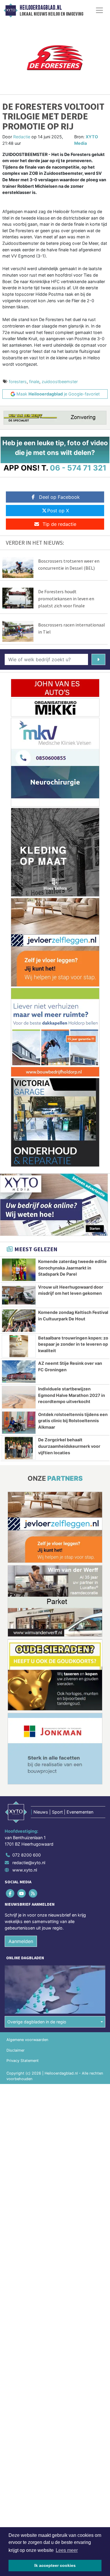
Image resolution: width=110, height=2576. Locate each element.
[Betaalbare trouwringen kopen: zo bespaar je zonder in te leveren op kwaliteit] (19, 1346)
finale (34, 382)
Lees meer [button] (67, 2550)
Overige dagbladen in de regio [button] (37, 2022)
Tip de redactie (59, 524)
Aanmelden (21, 1941)
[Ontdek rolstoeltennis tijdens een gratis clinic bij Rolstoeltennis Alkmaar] (19, 1423)
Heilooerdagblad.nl (41, 8)
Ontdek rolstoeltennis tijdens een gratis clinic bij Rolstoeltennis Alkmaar (73, 1421)
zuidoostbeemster (60, 382)
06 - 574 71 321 (78, 468)
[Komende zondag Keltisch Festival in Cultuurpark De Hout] (19, 1321)
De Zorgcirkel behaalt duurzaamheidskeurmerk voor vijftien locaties (69, 1446)
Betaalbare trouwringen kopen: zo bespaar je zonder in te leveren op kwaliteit (73, 1344)
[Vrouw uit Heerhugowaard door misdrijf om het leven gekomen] (19, 1295)
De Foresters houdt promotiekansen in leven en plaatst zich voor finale (66, 599)
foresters (18, 382)
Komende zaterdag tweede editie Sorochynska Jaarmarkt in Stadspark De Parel (72, 1268)
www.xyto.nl (25, 1870)
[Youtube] (22, 1893)
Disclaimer (16, 2050)
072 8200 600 (27, 1855)
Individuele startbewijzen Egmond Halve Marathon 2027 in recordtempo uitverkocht (72, 1395)
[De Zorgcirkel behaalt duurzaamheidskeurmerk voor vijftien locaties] (19, 1448)
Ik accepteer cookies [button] (55, 2565)
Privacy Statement (23, 2061)
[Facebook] (10, 1893)
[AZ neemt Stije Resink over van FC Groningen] (19, 1372)
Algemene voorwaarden (27, 2040)
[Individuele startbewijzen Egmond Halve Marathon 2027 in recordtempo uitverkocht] (19, 1397)
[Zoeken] (98, 659)
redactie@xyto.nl (29, 1863)
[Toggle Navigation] (99, 10)
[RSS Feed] (33, 1893)
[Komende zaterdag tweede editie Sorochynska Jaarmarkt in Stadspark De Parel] (19, 1270)
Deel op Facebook (59, 497)
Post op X (58, 511)
